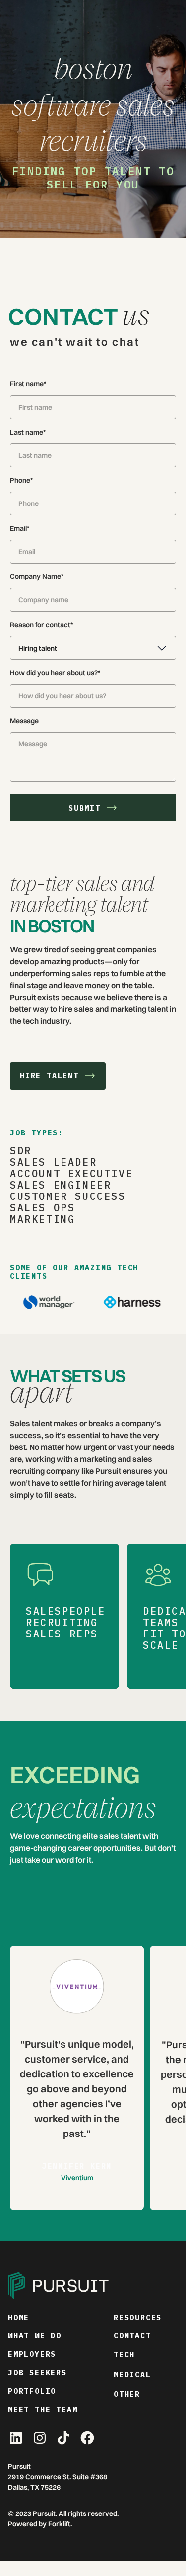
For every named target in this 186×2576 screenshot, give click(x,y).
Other (127, 2394)
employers (32, 2354)
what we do (35, 2336)
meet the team (43, 2410)
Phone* (21, 480)
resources (138, 2317)
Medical (132, 2374)
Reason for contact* (41, 625)
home (19, 2317)
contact (132, 2336)
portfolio (32, 2391)
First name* (28, 384)
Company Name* (37, 576)
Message (24, 721)
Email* (20, 528)
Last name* (28, 432)
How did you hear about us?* (55, 673)
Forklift (59, 2524)
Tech (124, 2355)
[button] (93, 648)
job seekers (37, 2372)
